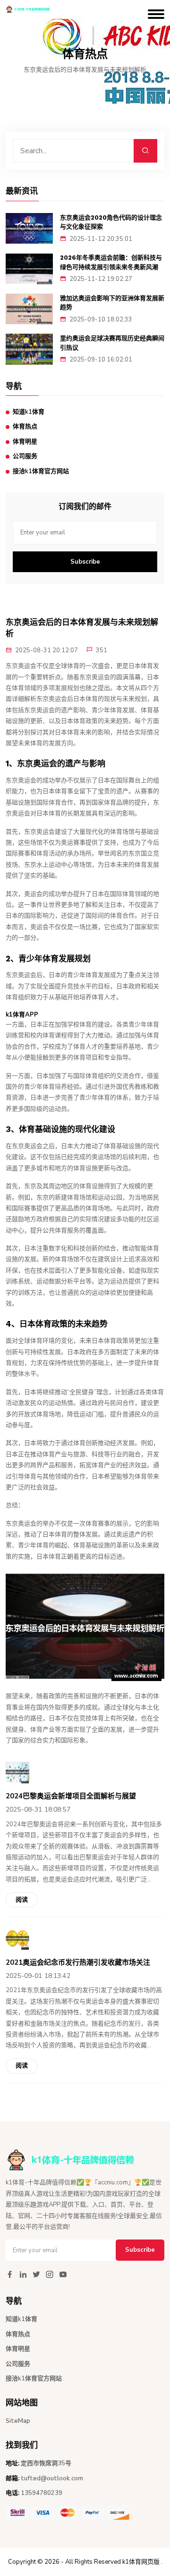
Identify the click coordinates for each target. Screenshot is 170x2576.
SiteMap (18, 2421)
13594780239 (42, 2493)
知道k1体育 (29, 412)
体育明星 (25, 442)
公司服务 (25, 456)
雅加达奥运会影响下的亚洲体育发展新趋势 (112, 303)
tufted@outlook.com (52, 2478)
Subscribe (85, 562)
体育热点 (25, 427)
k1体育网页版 (141, 2562)
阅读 (22, 1900)
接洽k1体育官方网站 (41, 471)
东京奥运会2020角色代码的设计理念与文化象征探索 (111, 222)
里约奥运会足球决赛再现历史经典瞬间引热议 (112, 343)
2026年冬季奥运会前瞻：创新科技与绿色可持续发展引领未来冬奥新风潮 (111, 262)
